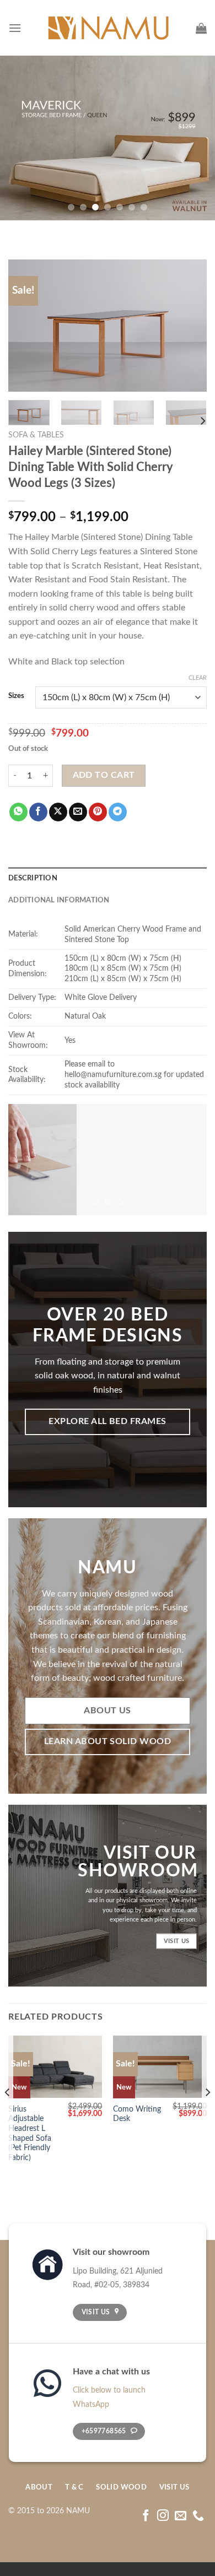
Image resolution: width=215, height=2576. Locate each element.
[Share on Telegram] (118, 812)
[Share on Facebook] (38, 812)
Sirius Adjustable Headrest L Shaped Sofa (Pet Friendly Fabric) (30, 2134)
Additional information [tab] (59, 900)
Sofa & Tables (36, 435)
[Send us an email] (181, 2516)
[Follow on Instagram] (163, 2516)
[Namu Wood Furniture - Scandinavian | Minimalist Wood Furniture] (108, 28)
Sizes (16, 696)
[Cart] (201, 28)
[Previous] (26, 326)
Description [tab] (33, 878)
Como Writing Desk (137, 2114)
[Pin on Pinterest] (98, 812)
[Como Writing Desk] (160, 2067)
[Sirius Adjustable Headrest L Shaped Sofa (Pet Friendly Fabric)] (55, 2067)
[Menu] (15, 28)
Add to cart (104, 775)
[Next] (189, 326)
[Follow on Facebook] (146, 2516)
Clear (198, 678)
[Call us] (198, 2516)
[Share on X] (58, 812)
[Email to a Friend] (78, 812)
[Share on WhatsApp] (18, 812)
